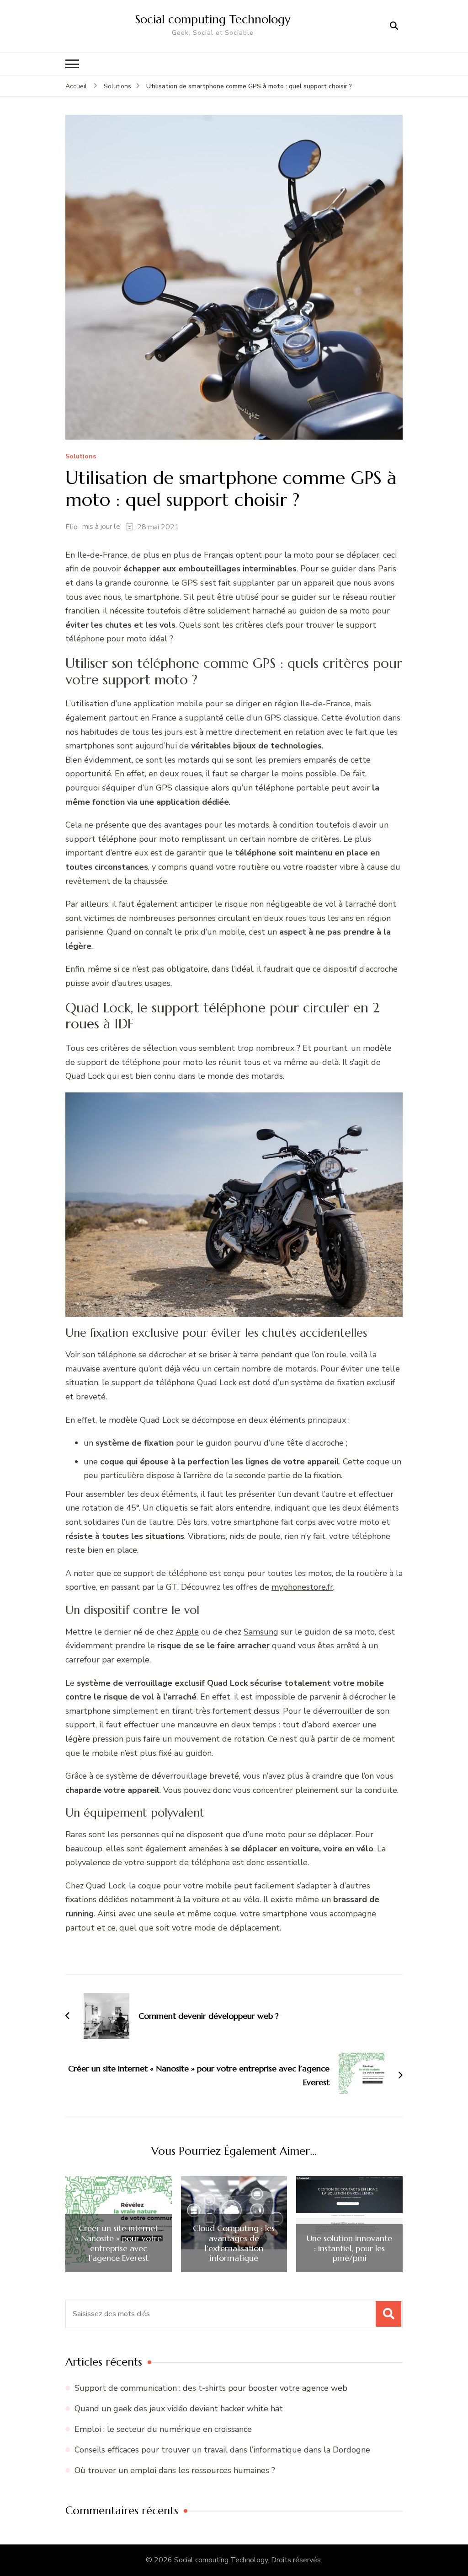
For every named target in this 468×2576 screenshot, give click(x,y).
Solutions (81, 457)
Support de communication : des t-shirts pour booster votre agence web (211, 2388)
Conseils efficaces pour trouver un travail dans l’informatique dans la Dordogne (222, 2450)
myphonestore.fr (302, 1587)
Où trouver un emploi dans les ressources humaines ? (175, 2470)
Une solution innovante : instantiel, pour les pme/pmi (349, 2248)
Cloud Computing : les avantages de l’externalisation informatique (234, 2243)
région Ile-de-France (312, 704)
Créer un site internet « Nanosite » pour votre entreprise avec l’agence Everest (118, 2243)
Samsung (261, 1632)
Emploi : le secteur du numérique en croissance (163, 2429)
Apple (187, 1632)
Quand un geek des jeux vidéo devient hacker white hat (179, 2409)
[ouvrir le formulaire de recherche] (394, 26)
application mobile (168, 704)
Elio (72, 527)
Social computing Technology (213, 19)
